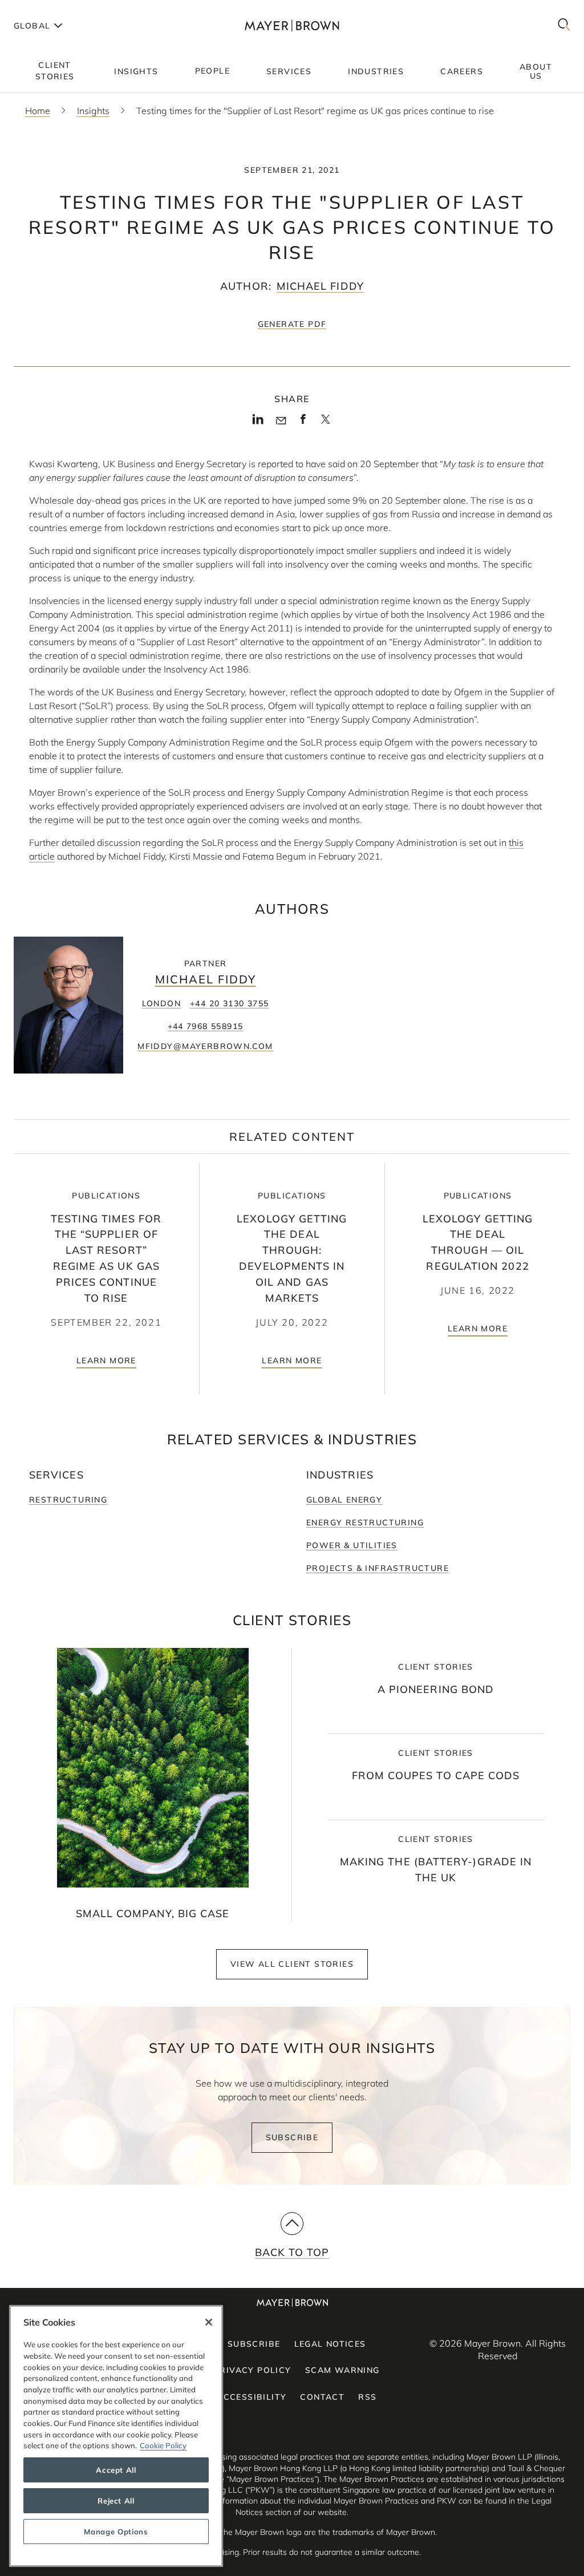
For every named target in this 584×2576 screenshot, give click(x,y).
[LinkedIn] (258, 423)
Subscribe (292, 2137)
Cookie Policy (163, 2445)
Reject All (116, 2501)
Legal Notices (330, 2344)
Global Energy (344, 1500)
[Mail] (281, 421)
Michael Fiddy (320, 286)
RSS (367, 2397)
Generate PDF (292, 324)
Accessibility (252, 2397)
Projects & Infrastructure (378, 1568)
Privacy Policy (253, 2370)
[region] (116, 2436)
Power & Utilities (352, 1545)
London (161, 1003)
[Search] (564, 25)
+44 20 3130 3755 (229, 1003)
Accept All (116, 2470)
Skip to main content (56, 9)
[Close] (209, 2322)
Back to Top (292, 2252)
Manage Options (116, 2532)
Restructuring (68, 1500)
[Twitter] (325, 423)
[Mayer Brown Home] (292, 25)
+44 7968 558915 (206, 1026)
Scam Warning (342, 2370)
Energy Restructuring (365, 1522)
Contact (322, 2397)
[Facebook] (303, 423)
